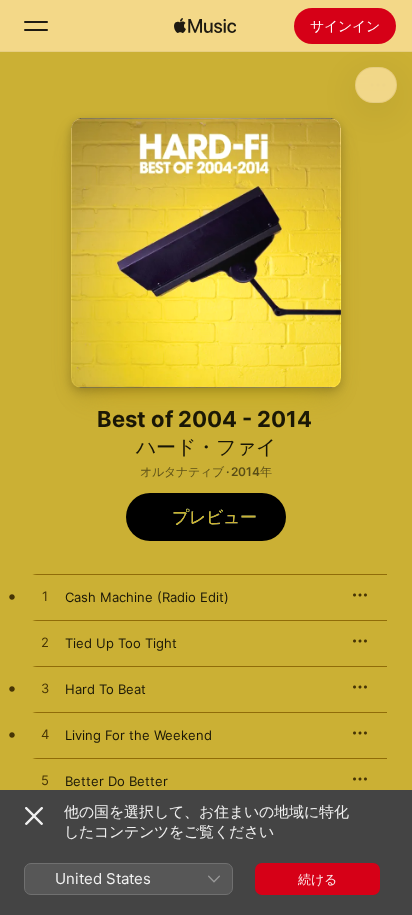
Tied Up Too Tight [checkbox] (121, 643)
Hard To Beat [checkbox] (105, 689)
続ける (317, 879)
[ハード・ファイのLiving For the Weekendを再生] (45, 735)
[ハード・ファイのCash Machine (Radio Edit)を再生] (45, 597)
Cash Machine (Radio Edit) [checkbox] (147, 597)
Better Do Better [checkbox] (116, 781)
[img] (205, 26)
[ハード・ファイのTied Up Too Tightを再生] (45, 643)
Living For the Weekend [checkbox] (138, 735)
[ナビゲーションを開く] (36, 26)
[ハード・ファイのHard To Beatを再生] (45, 689)
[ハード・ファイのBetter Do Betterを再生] (45, 781)
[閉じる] (34, 816)
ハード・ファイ (206, 447)
